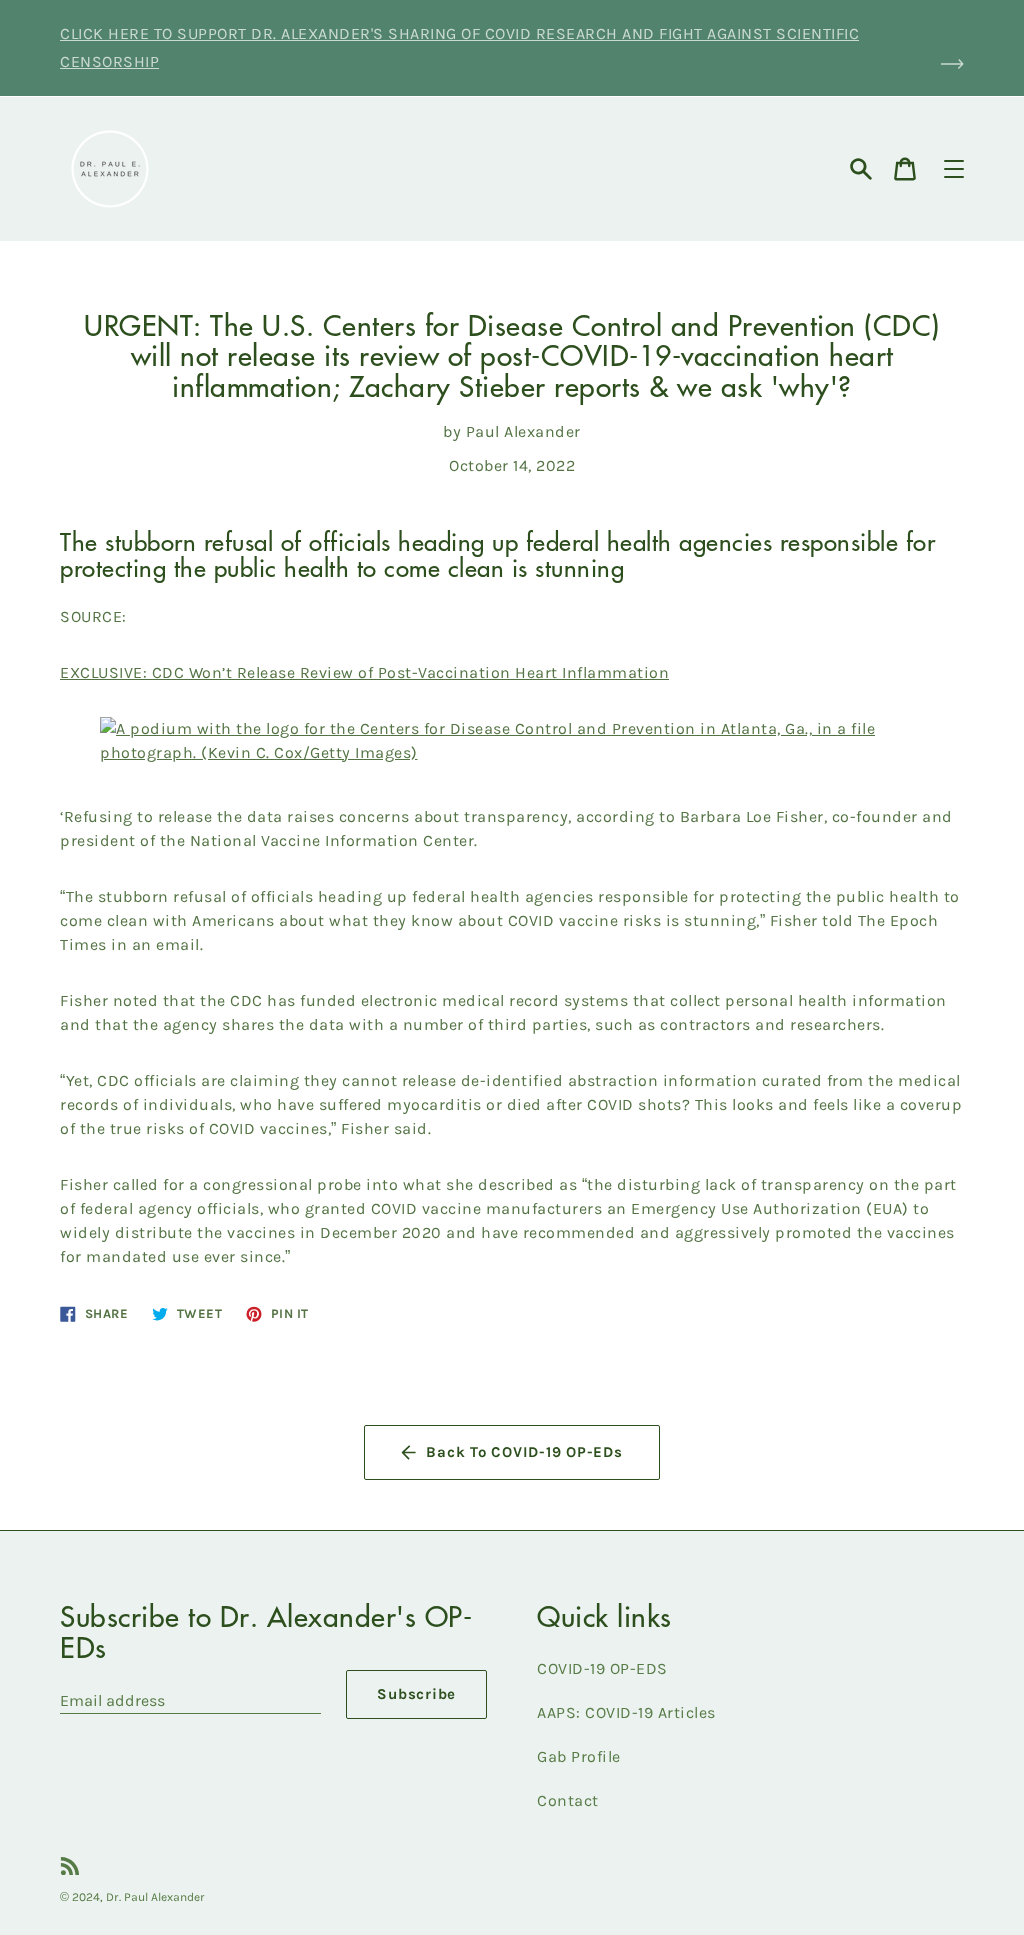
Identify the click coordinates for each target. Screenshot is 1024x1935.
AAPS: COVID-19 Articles (626, 1712)
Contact (568, 1800)
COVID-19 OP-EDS (602, 1668)
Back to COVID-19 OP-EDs (524, 1452)
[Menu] (954, 169)
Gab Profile (579, 1756)
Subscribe (416, 1694)
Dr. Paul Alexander (155, 1897)
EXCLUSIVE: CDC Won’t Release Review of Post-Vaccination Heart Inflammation (364, 672)
